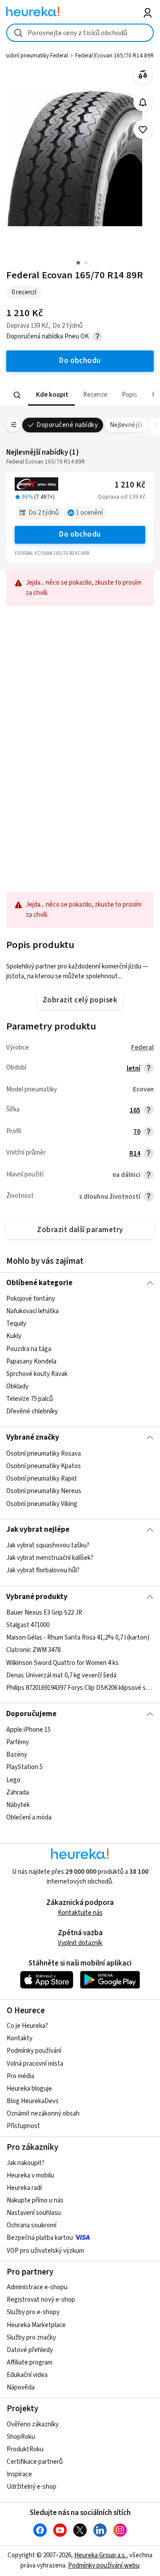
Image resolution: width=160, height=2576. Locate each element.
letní (134, 1068)
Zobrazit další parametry (80, 1230)
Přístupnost (23, 2126)
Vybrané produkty (37, 1597)
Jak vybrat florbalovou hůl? (43, 1571)
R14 (135, 1154)
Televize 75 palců (30, 1399)
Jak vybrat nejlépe (38, 1530)
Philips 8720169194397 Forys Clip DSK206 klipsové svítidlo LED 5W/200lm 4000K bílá (80, 1688)
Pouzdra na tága (29, 1349)
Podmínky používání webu (104, 2566)
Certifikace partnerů (35, 2462)
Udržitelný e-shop (32, 2487)
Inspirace (19, 2474)
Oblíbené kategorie (39, 1283)
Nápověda (21, 2387)
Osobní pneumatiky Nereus (44, 1491)
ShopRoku (21, 2437)
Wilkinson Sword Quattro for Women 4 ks (62, 1662)
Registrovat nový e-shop (41, 2300)
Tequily (16, 1324)
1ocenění (89, 513)
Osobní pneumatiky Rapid (41, 1479)
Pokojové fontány (31, 1299)
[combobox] (80, 33)
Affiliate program (30, 2362)
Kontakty (20, 2038)
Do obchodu (80, 534)
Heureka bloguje (29, 2089)
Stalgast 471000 (28, 1625)
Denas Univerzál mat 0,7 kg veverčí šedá (61, 1675)
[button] (52, 395)
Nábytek (18, 1805)
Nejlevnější (126, 425)
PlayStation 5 (24, 1767)
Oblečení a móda (29, 1817)
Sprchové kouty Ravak (37, 1374)
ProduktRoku (25, 2449)
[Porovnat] (143, 75)
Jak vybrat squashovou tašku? (48, 1545)
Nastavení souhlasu (34, 2213)
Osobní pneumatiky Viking (42, 1504)
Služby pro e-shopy (33, 2312)
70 (137, 1132)
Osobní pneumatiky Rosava (44, 1454)
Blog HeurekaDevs (33, 2101)
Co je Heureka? (27, 2026)
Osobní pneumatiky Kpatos (44, 1466)
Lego (13, 1780)
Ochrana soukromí (32, 2225)
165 (135, 1110)
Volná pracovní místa (35, 2064)
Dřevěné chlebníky (32, 1411)
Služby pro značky (31, 2338)
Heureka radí (24, 2188)
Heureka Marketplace (36, 2325)
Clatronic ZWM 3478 (33, 1650)
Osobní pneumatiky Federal (35, 56)
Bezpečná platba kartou (40, 2238)
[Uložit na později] (143, 130)
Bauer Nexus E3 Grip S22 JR (44, 1613)
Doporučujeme (31, 1714)
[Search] (17, 395)
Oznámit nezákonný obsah (43, 2114)
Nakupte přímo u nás (35, 2200)
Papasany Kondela (31, 1361)
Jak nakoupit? (26, 2163)
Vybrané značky (33, 1437)
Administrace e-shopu (37, 2287)
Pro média (20, 2076)
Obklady (17, 1386)
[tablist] (80, 395)
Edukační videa (27, 2375)
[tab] (52, 395)
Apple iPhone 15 (28, 1730)
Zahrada (18, 1793)
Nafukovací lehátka (32, 1311)
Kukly (14, 1336)
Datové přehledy (30, 2350)
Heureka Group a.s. (100, 2555)
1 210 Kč (130, 485)
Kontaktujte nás (80, 1913)
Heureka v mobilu (30, 2175)
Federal (142, 1048)
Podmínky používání (34, 2051)
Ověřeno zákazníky (33, 2424)
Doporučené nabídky (67, 425)
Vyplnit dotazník (80, 1943)
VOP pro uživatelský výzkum (45, 2251)
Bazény (17, 1755)
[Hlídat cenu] (143, 102)
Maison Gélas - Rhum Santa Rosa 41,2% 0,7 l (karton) (78, 1638)
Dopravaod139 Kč (122, 497)
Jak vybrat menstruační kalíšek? (50, 1558)
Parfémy (18, 1742)
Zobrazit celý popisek (80, 1000)
